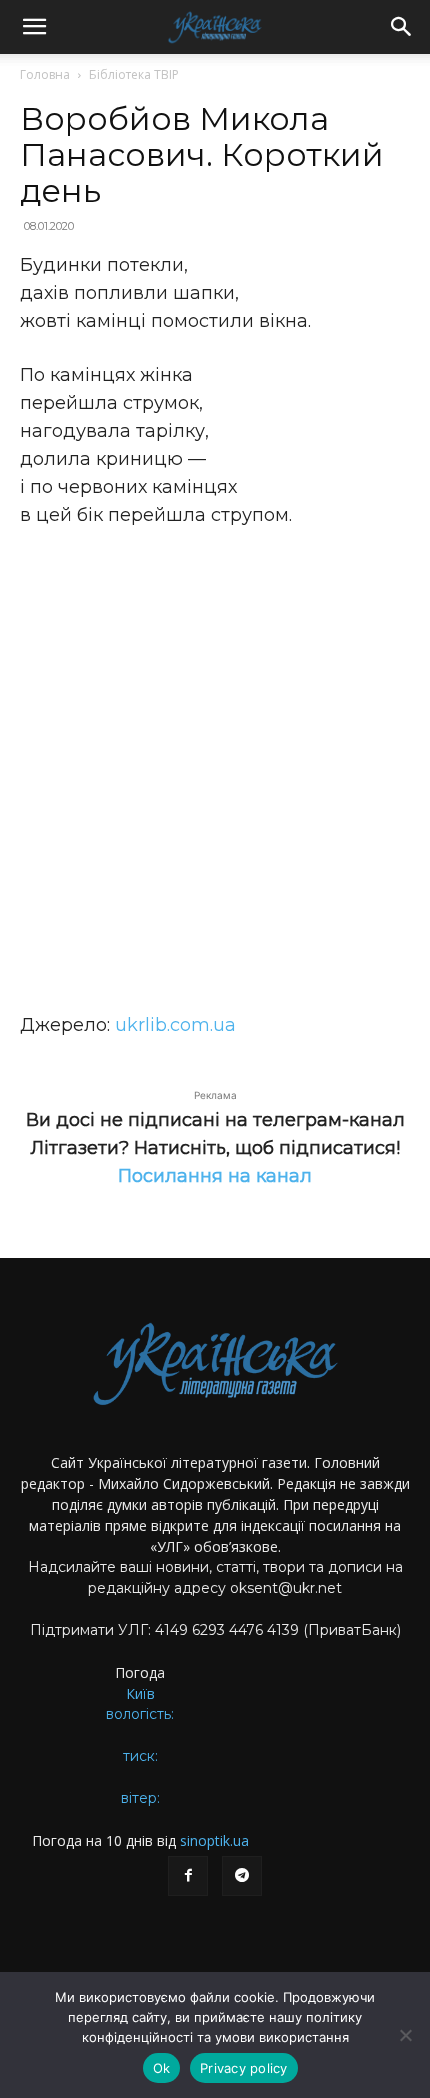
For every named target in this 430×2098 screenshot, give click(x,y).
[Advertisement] (215, 770)
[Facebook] (188, 1876)
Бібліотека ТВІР (134, 74)
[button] (34, 27)
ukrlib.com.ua (175, 1025)
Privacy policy (244, 2068)
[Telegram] (242, 1876)
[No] (405, 2035)
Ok (162, 2068)
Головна (45, 74)
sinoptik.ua (214, 1840)
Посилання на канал (215, 1176)
